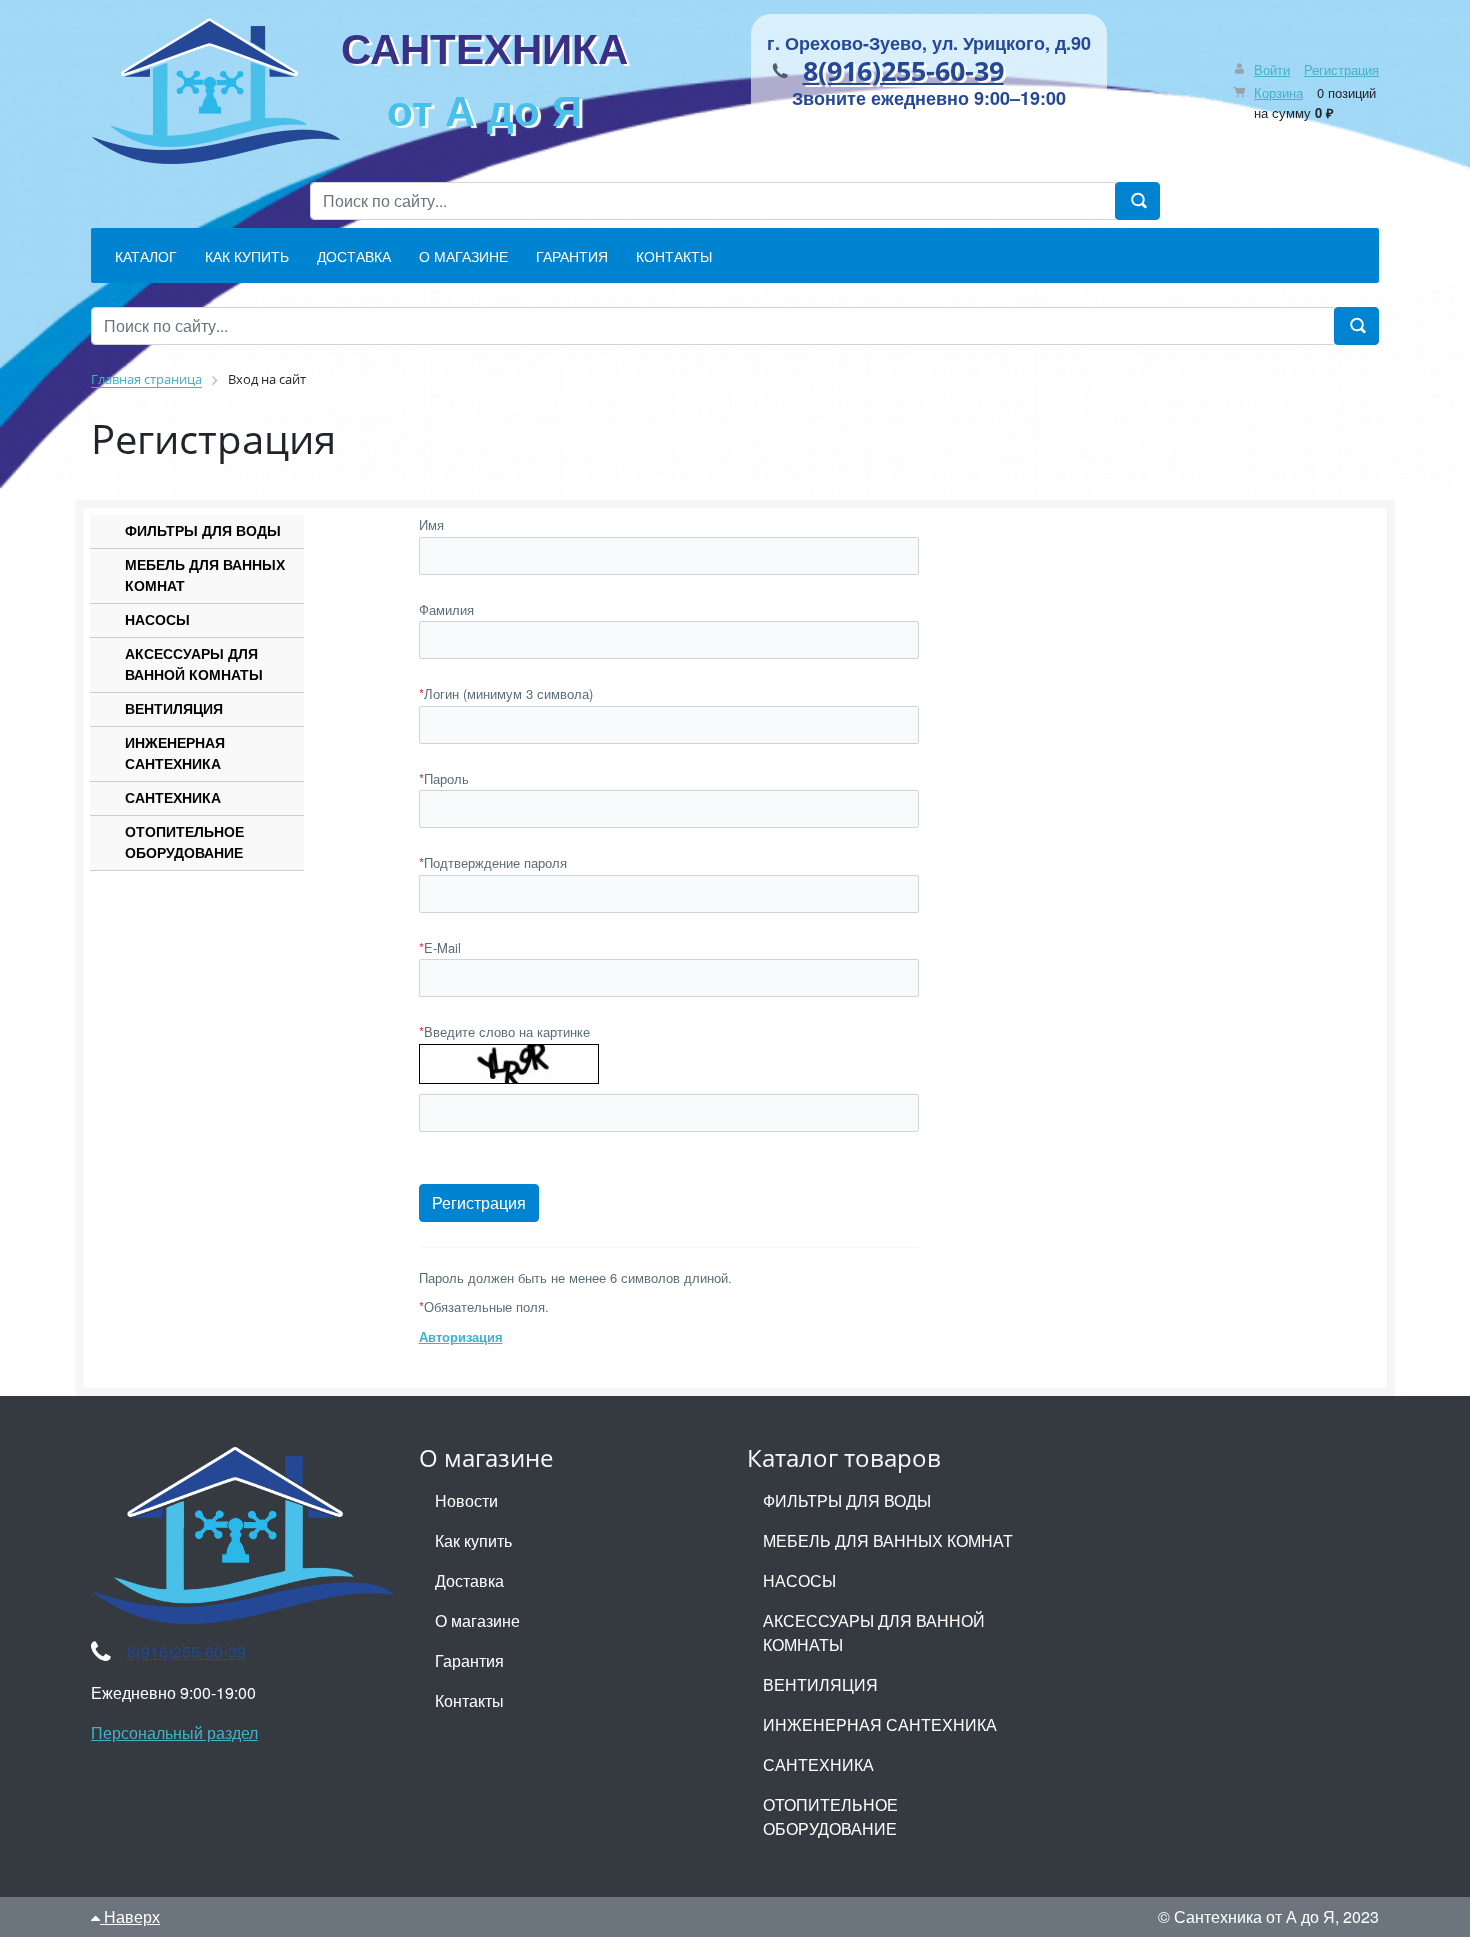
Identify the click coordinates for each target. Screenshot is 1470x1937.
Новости (466, 1500)
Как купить (473, 1540)
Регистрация (1341, 69)
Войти (1272, 69)
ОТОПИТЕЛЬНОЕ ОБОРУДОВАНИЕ (184, 841)
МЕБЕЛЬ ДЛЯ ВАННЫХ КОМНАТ (205, 574)
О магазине (477, 1620)
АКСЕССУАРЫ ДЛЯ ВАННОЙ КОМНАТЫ (194, 663)
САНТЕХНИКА (484, 78)
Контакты (469, 1700)
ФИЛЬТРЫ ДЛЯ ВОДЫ (203, 530)
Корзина (1278, 92)
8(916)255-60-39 (903, 70)
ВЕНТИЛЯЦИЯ (174, 708)
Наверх (130, 1916)
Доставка (469, 1580)
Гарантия (469, 1660)
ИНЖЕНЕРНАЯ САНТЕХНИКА (175, 752)
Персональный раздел (174, 1732)
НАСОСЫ (157, 619)
